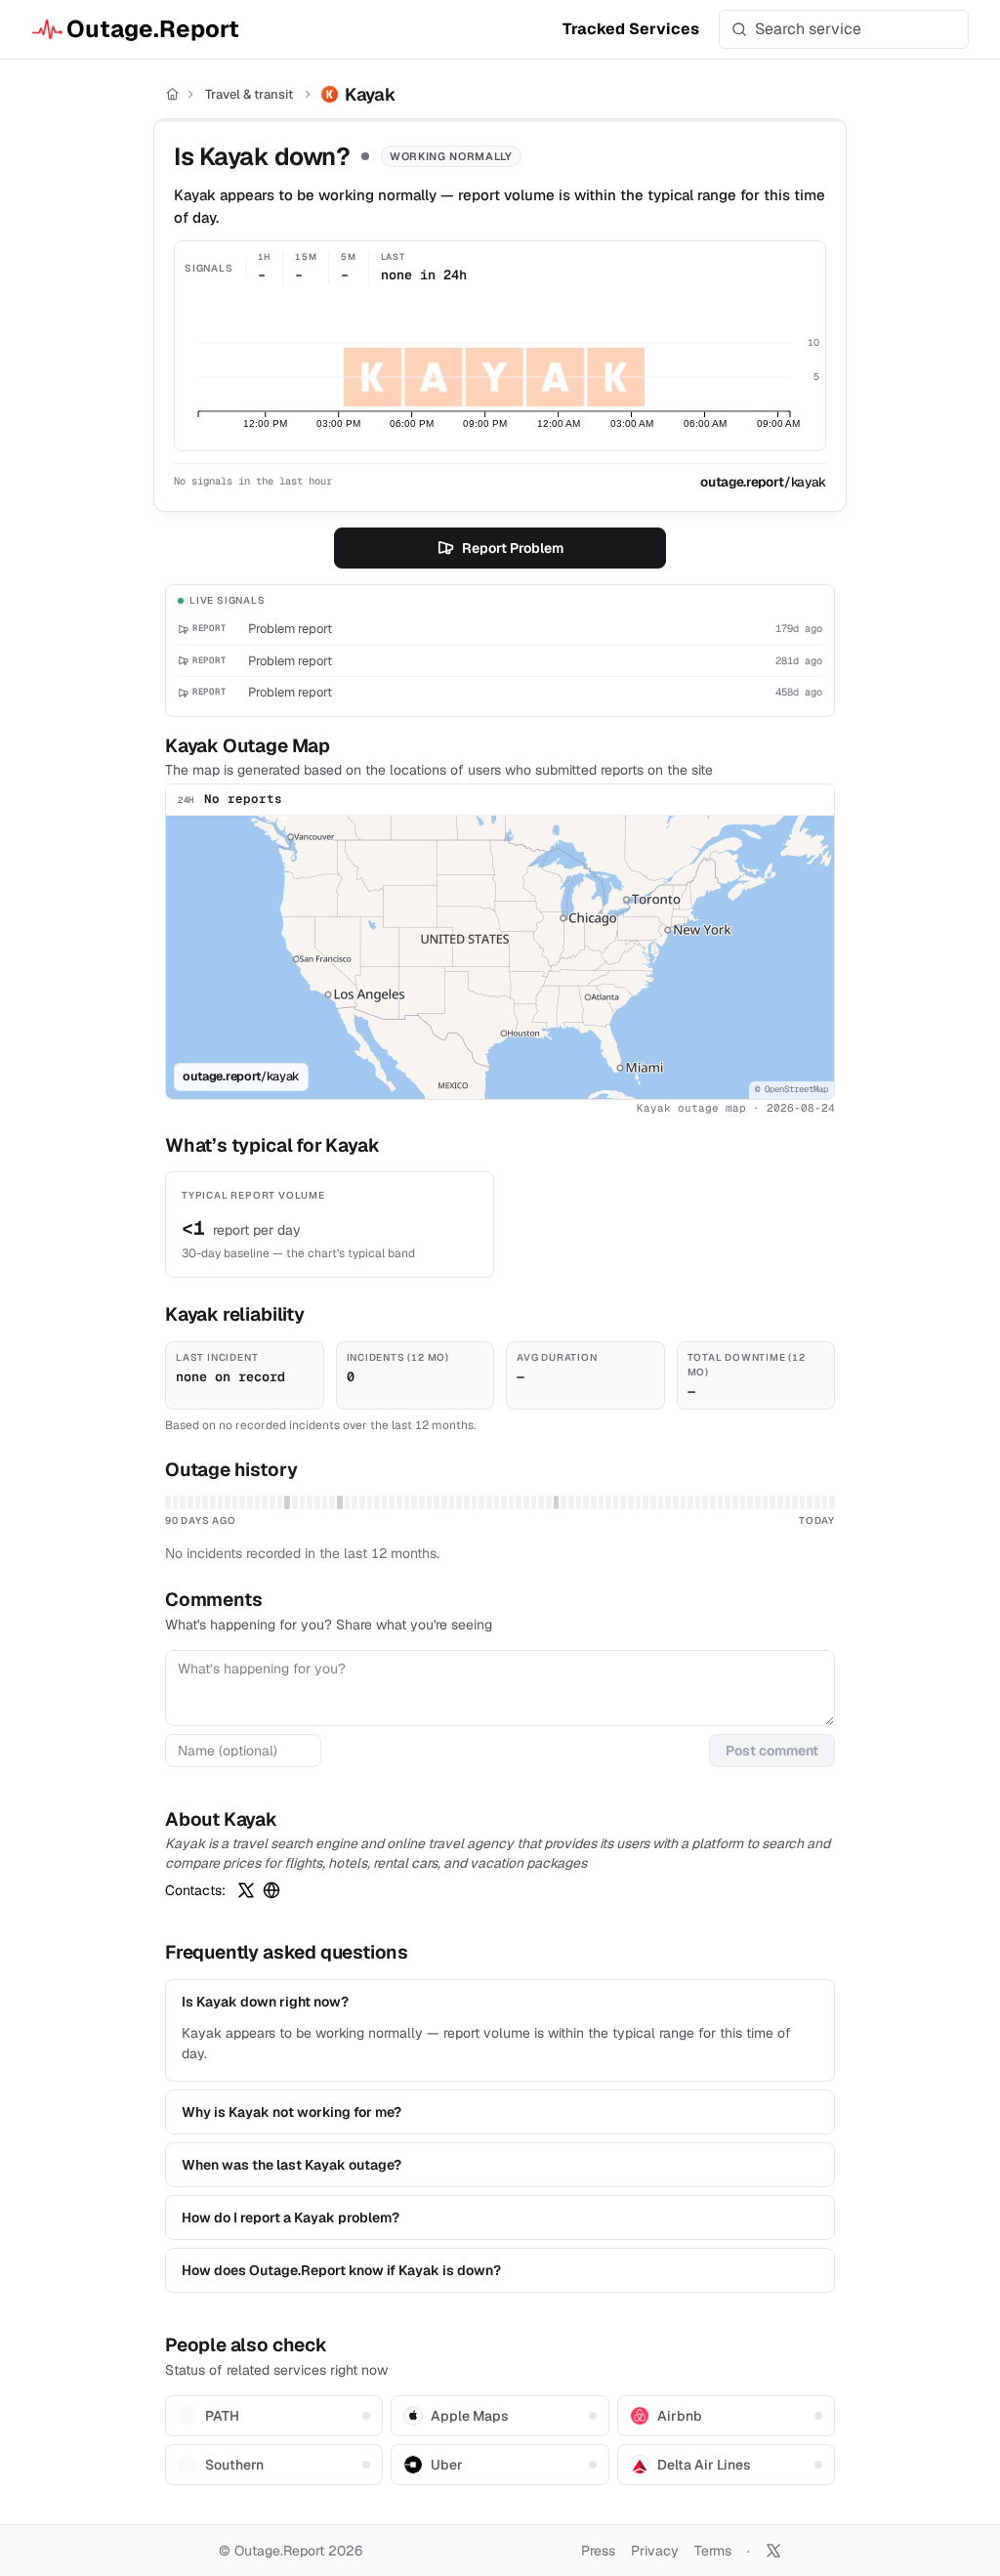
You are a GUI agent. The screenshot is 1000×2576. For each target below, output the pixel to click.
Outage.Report (153, 29)
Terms (713, 2551)
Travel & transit (249, 94)
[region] (500, 957)
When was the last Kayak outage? (292, 2165)
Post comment (772, 1751)
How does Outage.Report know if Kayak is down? (341, 2270)
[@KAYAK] (246, 1890)
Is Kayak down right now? (265, 2002)
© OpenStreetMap (792, 1089)
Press (598, 2551)
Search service (808, 29)
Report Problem (513, 548)
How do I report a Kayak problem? (291, 2217)
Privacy (655, 2551)
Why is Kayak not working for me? (292, 2112)
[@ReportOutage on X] (773, 2551)
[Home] (172, 94)
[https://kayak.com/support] (271, 1890)
